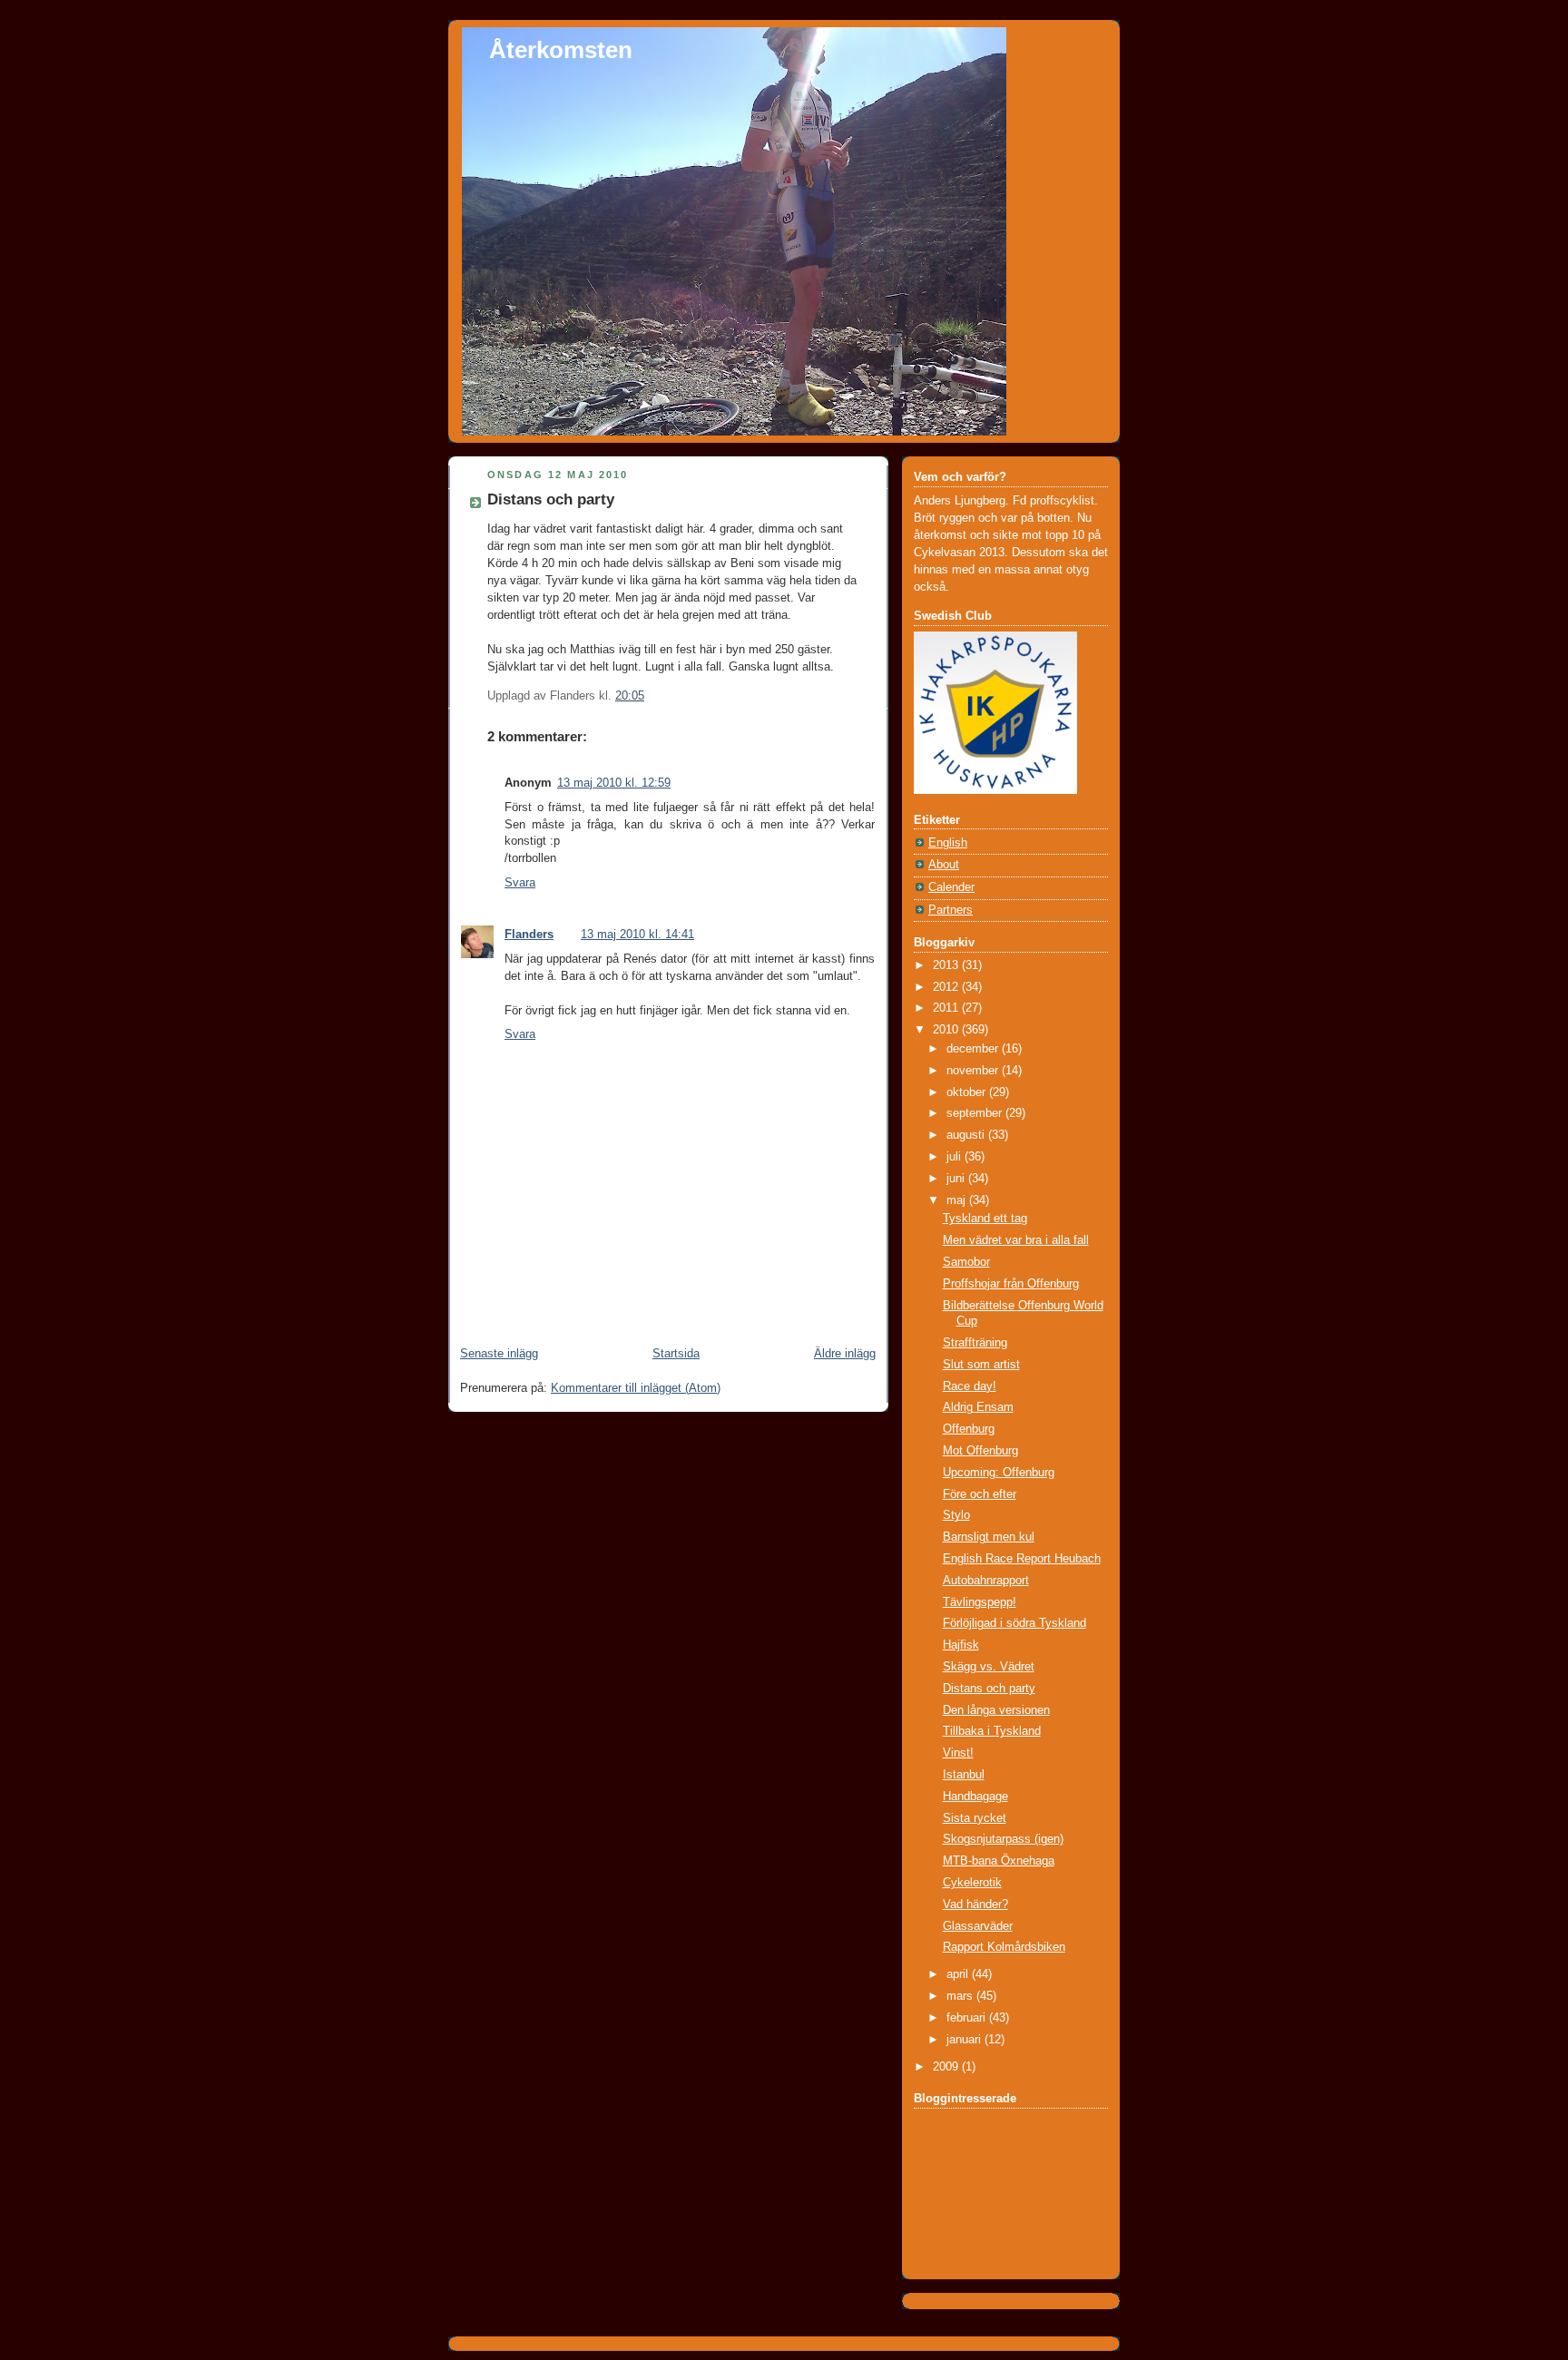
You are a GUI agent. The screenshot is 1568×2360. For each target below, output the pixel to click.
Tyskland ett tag (985, 1219)
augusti (967, 1135)
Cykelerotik (972, 1883)
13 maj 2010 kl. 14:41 (637, 935)
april (959, 1974)
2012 (947, 987)
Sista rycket (975, 1818)
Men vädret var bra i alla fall (1016, 1240)
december (974, 1049)
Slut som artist (981, 1365)
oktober (968, 1092)
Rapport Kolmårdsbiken (1004, 1947)
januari (965, 2040)
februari (968, 2018)
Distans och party (551, 499)
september (976, 1113)
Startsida (676, 1354)
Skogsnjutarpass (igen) (1003, 1839)
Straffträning (975, 1343)
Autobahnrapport (986, 1581)
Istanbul (964, 1775)
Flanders (529, 935)
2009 (947, 2067)
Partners (951, 910)
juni (957, 1179)
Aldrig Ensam (978, 1407)
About (944, 865)
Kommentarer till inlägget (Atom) (636, 1388)
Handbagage (975, 1797)
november (974, 1071)
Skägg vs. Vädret (989, 1667)
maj (958, 1200)
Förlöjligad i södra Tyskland (1014, 1623)
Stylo (956, 1515)
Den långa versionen (996, 1710)
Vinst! (958, 1753)
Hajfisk (961, 1645)
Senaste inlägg (499, 1354)
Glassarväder (978, 1926)
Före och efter (980, 1494)
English (948, 843)
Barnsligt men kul (989, 1537)
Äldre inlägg (845, 1354)
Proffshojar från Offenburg (1011, 1284)
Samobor (966, 1262)
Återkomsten (561, 50)
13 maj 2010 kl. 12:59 (614, 783)
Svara (520, 883)
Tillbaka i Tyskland (992, 1731)
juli (955, 1157)
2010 (947, 1030)
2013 (947, 965)
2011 (947, 1008)
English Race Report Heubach (1022, 1559)
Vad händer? (975, 1905)
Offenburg (969, 1429)
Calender (951, 887)
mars (961, 1996)
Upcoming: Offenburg (999, 1473)
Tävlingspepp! (980, 1602)
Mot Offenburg (980, 1451)
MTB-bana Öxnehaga (999, 1861)
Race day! (970, 1386)
